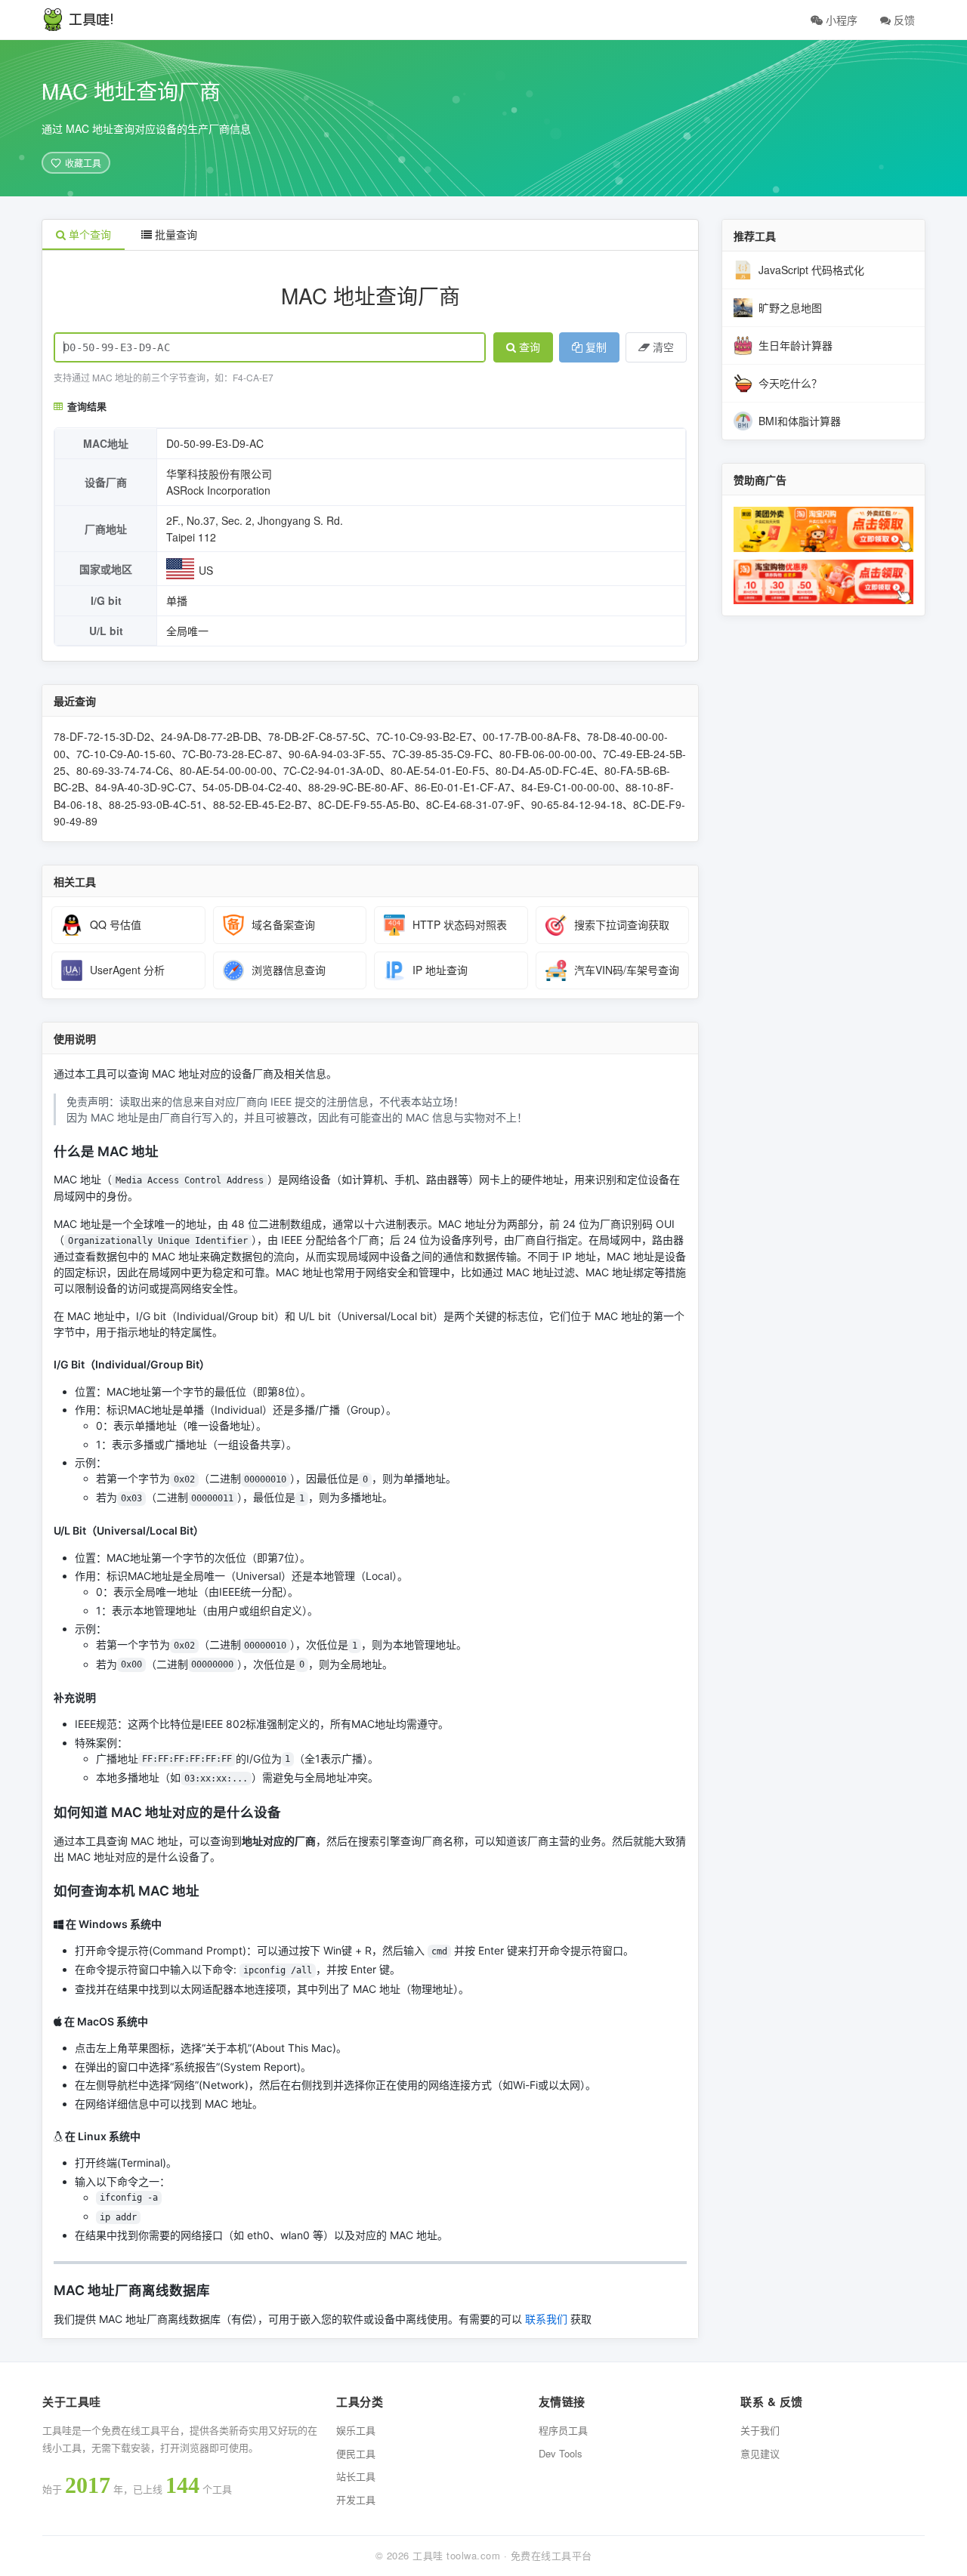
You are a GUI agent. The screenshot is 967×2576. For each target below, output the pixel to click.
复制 (596, 347)
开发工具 (356, 2499)
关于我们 (760, 2430)
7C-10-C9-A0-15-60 (124, 754)
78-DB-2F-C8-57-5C (317, 736)
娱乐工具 (356, 2430)
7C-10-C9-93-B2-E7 (424, 736)
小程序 (840, 20)
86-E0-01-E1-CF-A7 (463, 787)
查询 (530, 347)
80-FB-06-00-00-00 (546, 754)
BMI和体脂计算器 (800, 421)
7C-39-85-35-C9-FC (440, 754)
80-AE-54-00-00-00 (226, 770)
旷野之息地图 (790, 307)
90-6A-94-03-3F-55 (335, 754)
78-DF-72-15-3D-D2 (102, 736)
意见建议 (760, 2453)
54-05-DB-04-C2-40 (250, 787)
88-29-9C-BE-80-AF (356, 787)
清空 (663, 347)
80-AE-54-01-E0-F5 (438, 770)
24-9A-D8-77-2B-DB (209, 736)
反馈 (903, 20)
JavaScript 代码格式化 (811, 270)
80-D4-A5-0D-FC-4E (545, 770)
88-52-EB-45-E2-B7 (260, 804)
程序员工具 (563, 2430)
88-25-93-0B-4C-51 (156, 804)
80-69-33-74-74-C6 (123, 770)
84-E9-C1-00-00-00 (568, 787)
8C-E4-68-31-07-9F (473, 804)
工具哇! (91, 20)
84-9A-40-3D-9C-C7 (144, 787)
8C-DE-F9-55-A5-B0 (367, 804)
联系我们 (546, 2319)
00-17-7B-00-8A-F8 (530, 736)
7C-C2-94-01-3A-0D (332, 770)
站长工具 (356, 2476)
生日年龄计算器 (796, 345)
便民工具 (356, 2453)
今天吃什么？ (790, 383)
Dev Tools (561, 2453)
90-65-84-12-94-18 (577, 804)
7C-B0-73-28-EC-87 (230, 754)
